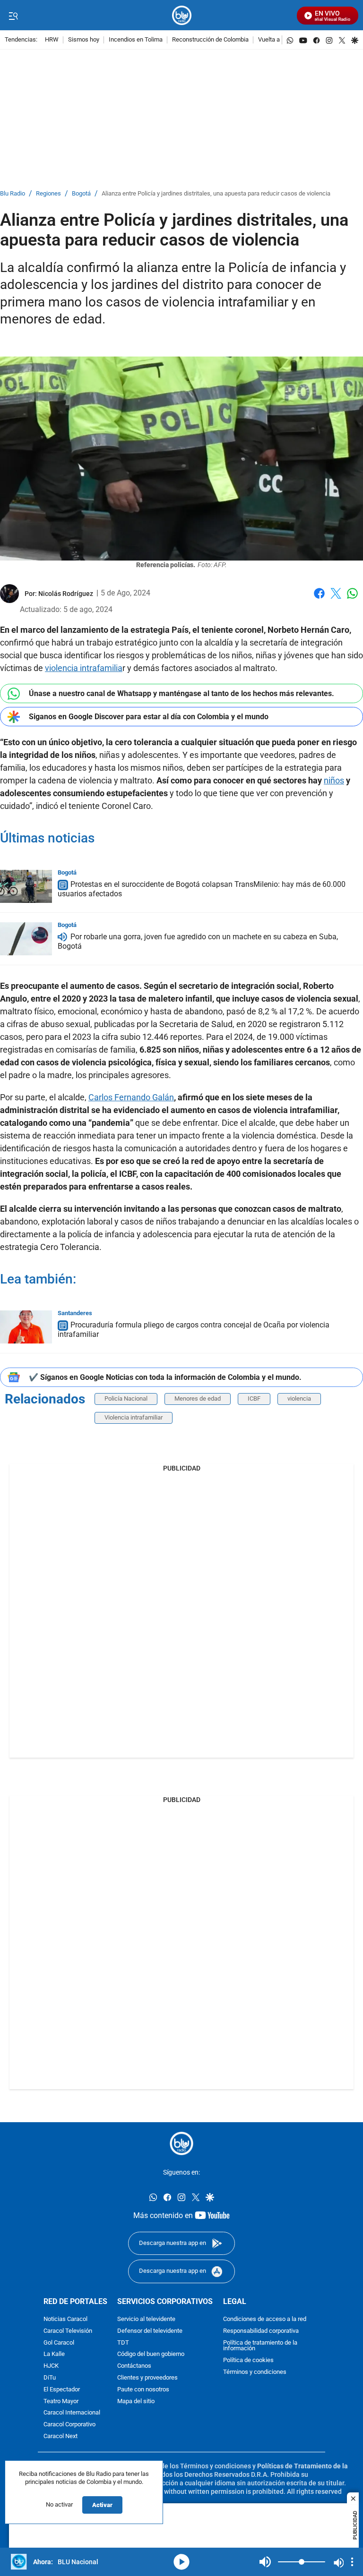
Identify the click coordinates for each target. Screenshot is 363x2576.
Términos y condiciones (255, 2372)
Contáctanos (134, 2366)
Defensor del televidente (150, 2331)
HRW (52, 40)
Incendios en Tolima (136, 40)
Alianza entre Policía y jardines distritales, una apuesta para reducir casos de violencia (216, 194)
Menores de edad (198, 1399)
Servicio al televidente (146, 2319)
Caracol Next (60, 2436)
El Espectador (62, 2390)
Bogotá (81, 194)
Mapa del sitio (136, 2401)
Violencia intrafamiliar (134, 1417)
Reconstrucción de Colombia (210, 40)
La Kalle (54, 2354)
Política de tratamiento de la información (260, 2346)
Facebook (319, 599)
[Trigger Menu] (13, 16)
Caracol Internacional (72, 2413)
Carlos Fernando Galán (131, 1097)
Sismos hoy (84, 40)
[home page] (182, 15)
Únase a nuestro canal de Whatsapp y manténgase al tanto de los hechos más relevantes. (181, 693)
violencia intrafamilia (84, 668)
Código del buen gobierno (151, 2354)
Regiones (48, 194)
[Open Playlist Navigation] (352, 2562)
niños (334, 780)
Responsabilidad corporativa (261, 2331)
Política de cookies (248, 2360)
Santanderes (75, 1313)
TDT (123, 2342)
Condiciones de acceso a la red (265, 2319)
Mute (265, 2562)
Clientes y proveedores (147, 2378)
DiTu (50, 2378)
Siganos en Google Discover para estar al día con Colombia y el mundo (149, 717)
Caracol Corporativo (69, 2425)
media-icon (181, 2562)
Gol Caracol (59, 2342)
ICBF (254, 1399)
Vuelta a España (280, 40)
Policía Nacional (126, 1399)
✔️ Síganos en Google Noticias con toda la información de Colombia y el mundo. (165, 1377)
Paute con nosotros (143, 2390)
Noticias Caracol (65, 2319)
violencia (299, 1399)
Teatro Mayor (61, 2401)
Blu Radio (13, 194)
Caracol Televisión (68, 2331)
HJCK (51, 2366)
